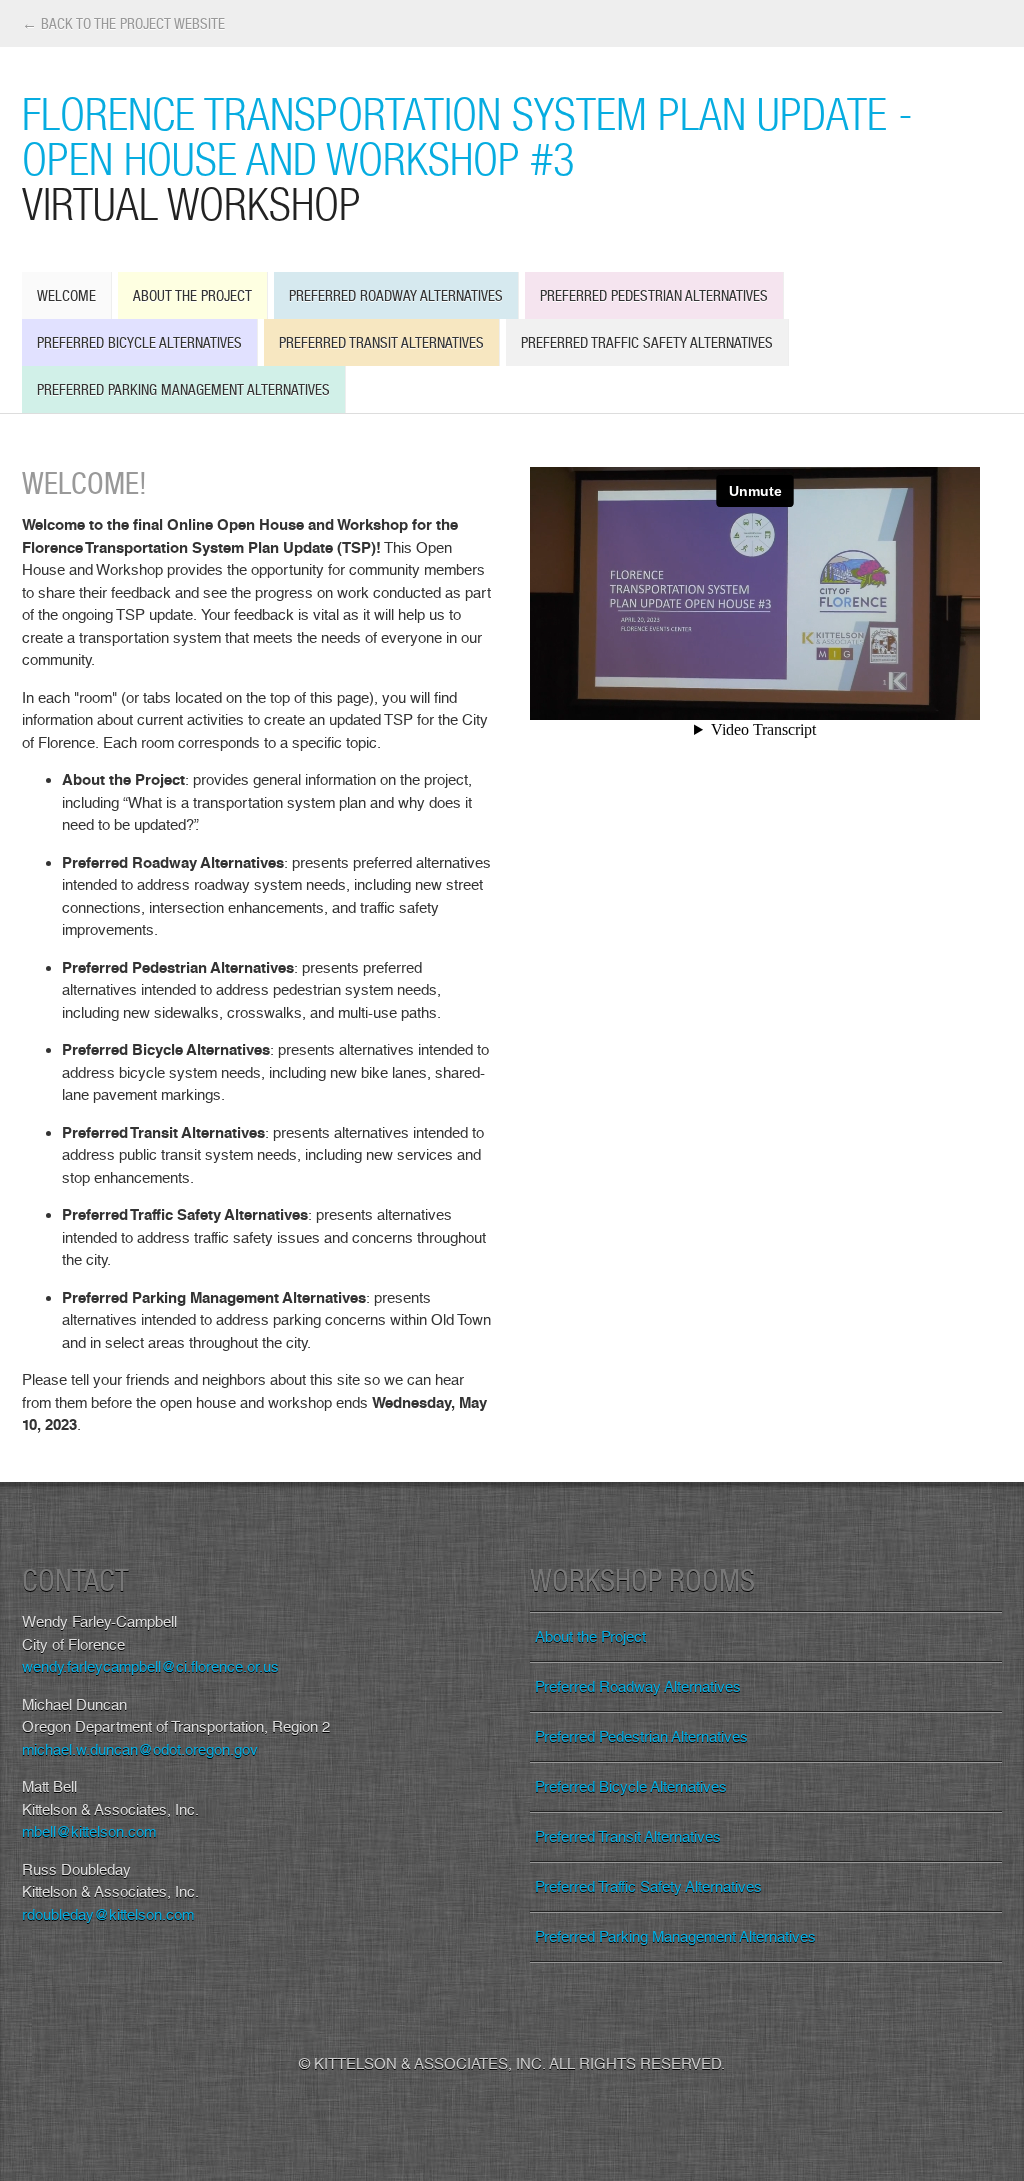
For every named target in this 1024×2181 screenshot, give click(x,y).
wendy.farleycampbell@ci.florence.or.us (150, 1667)
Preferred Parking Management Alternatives (183, 389)
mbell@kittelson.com (89, 1832)
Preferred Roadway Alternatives (396, 295)
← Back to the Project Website (123, 23)
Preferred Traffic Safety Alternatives (647, 342)
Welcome (66, 295)
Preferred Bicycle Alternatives (139, 342)
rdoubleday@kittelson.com (108, 1915)
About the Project (192, 295)
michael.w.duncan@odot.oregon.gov (140, 1750)
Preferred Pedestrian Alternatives (654, 295)
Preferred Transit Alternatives (381, 342)
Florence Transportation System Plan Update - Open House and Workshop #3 (467, 157)
